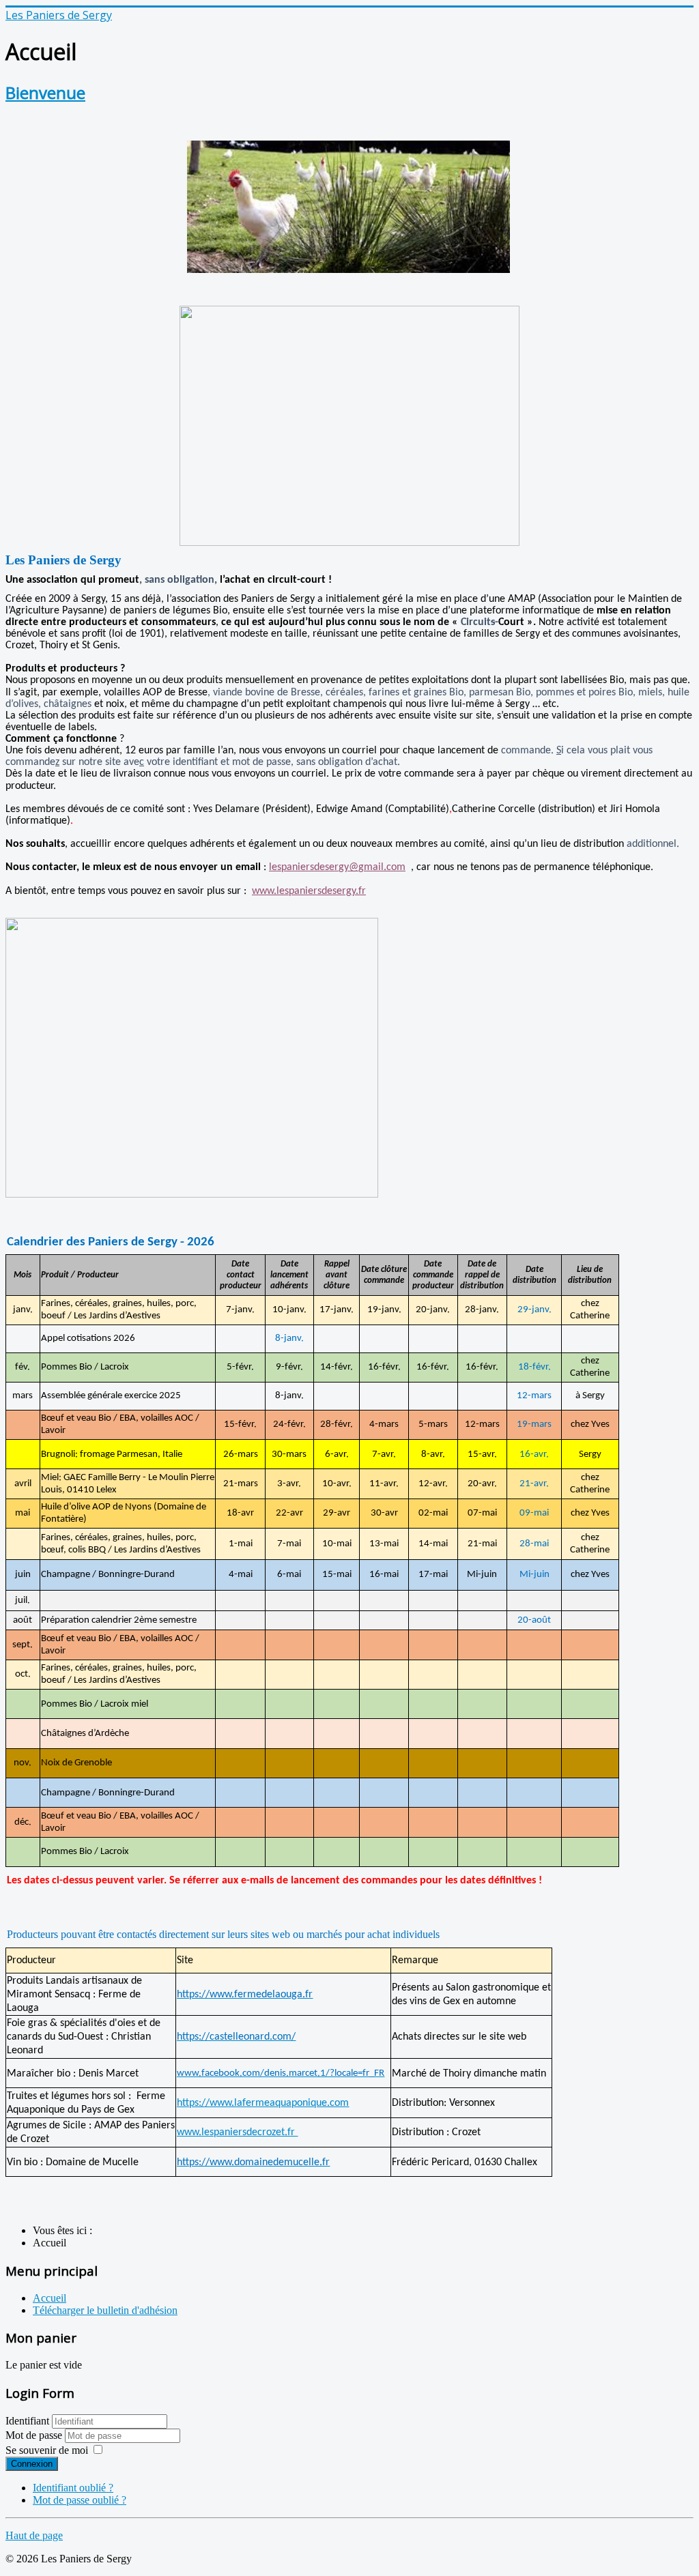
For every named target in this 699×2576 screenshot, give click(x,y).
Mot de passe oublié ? (80, 2500)
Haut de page (34, 2535)
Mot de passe (35, 2435)
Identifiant (27, 2421)
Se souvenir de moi (47, 2450)
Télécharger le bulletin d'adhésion (105, 2310)
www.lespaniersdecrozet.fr (237, 2132)
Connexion (32, 2464)
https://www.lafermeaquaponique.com (263, 2103)
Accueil (49, 2298)
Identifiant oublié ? (73, 2488)
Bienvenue (45, 92)
